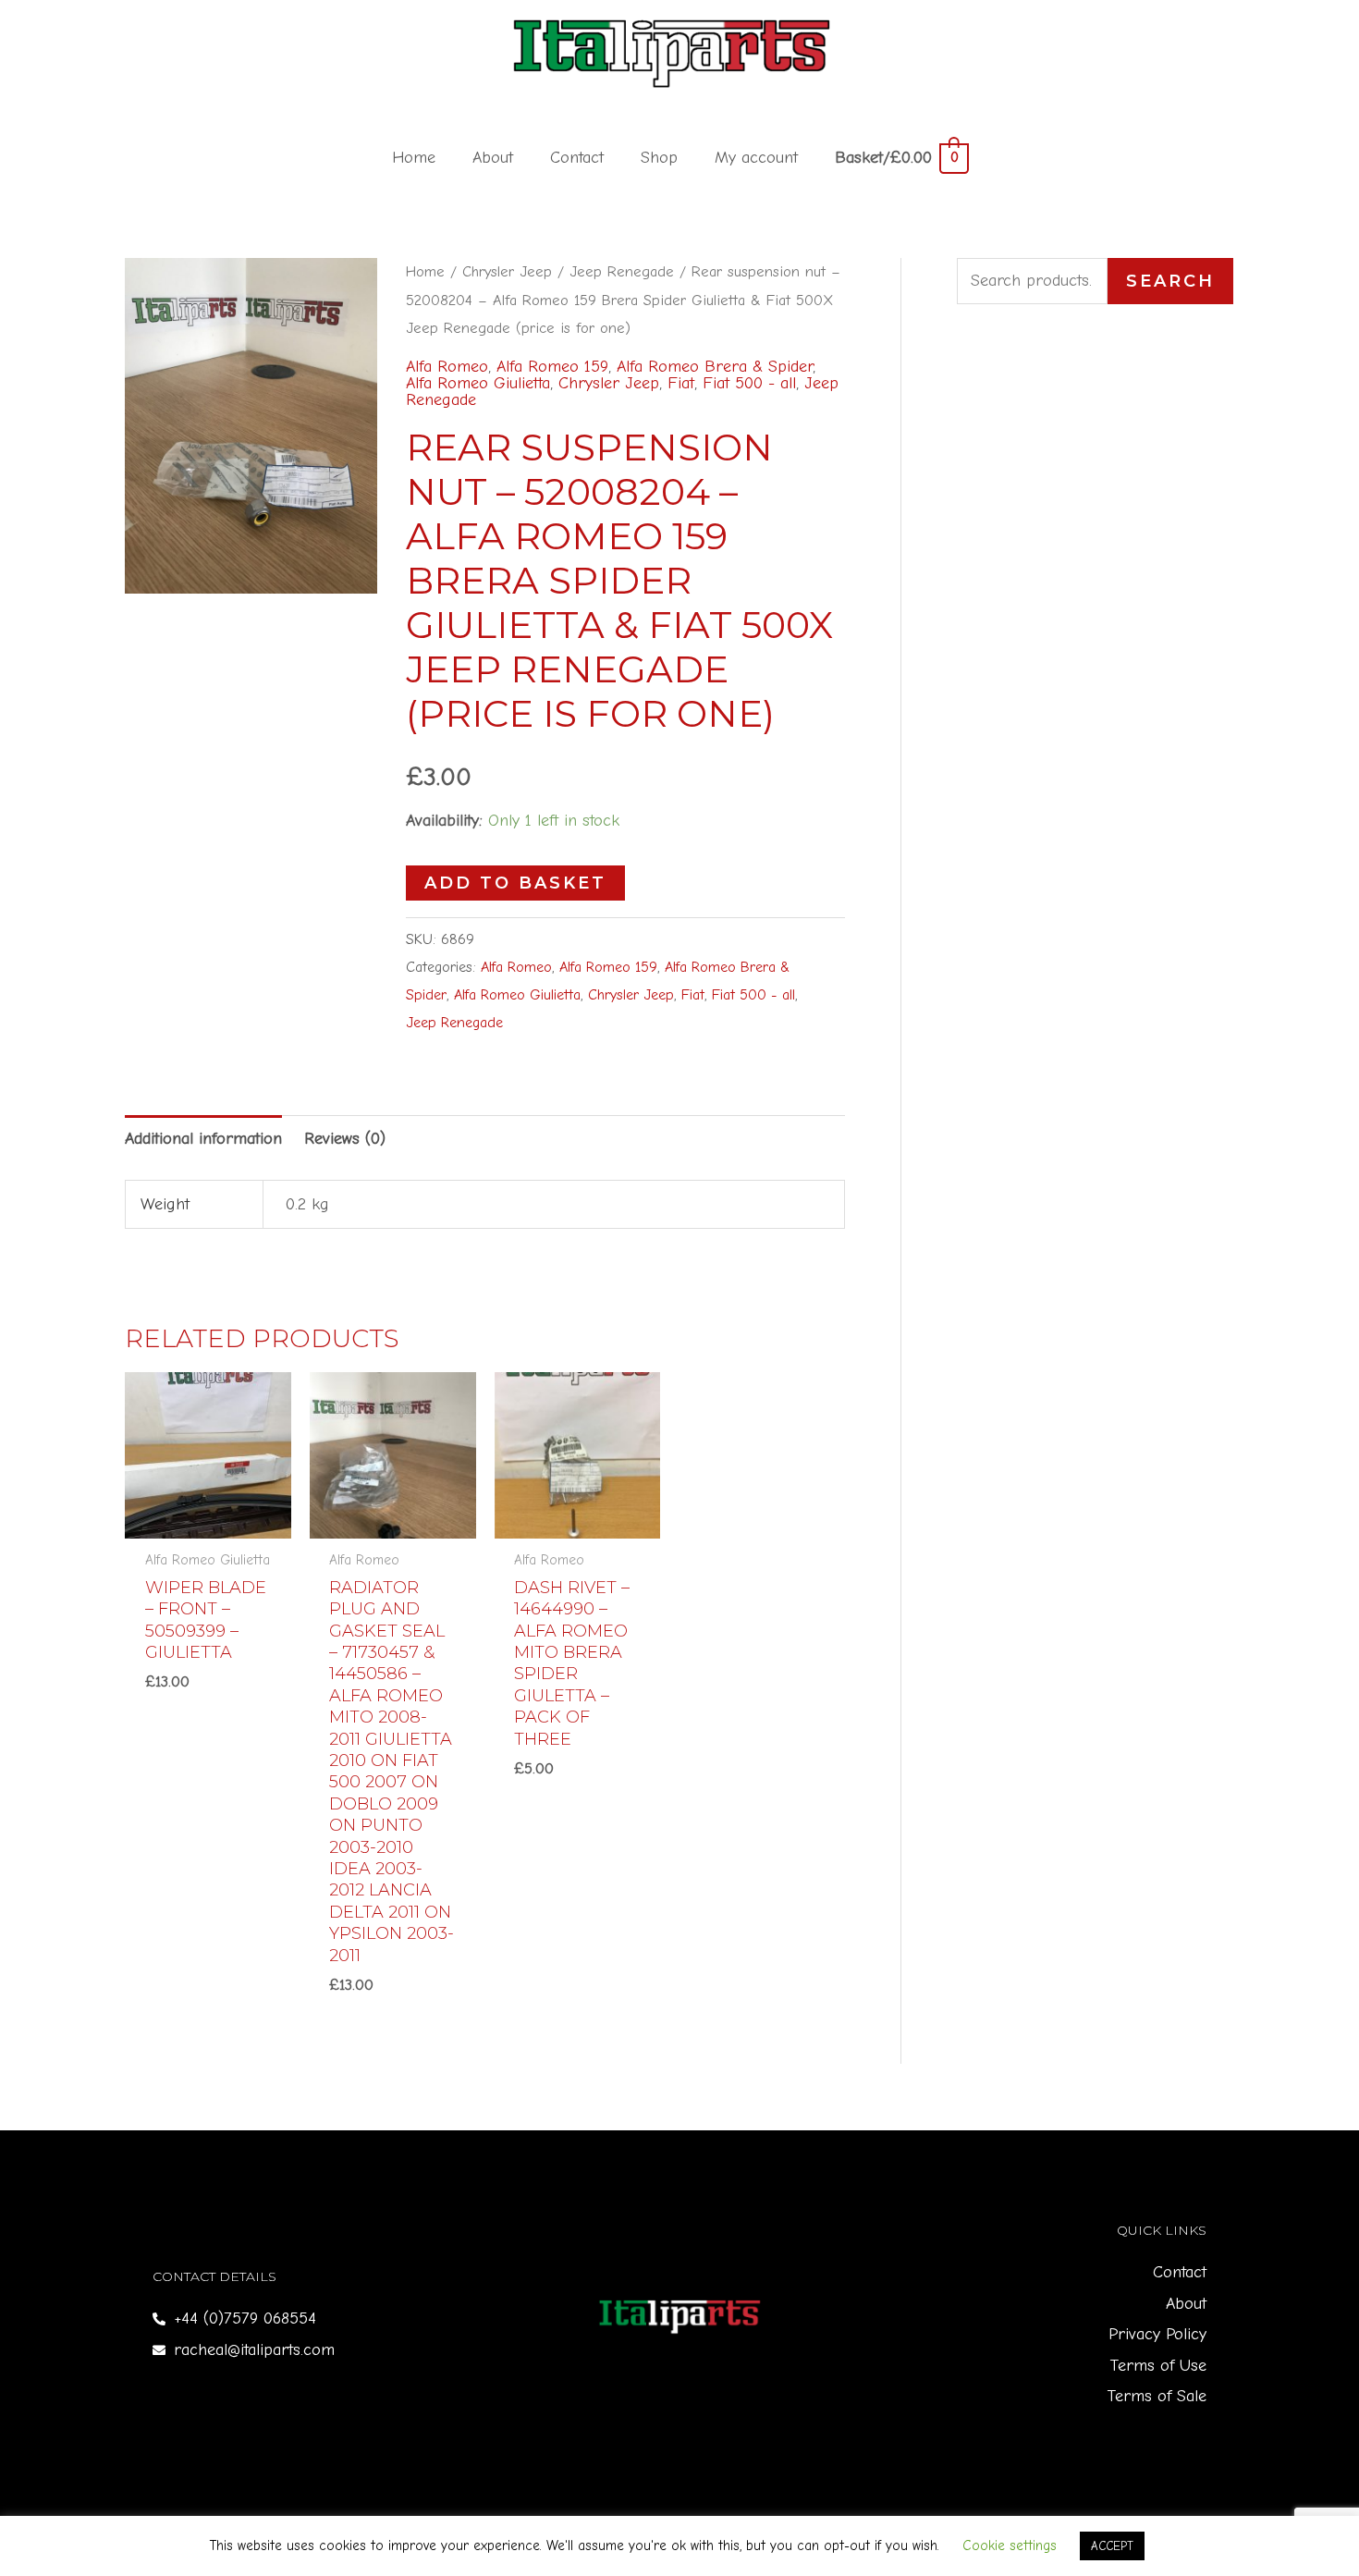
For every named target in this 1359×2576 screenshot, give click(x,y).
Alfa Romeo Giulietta (478, 383)
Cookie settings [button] (1010, 2545)
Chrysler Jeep (507, 271)
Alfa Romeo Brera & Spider (715, 367)
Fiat (681, 383)
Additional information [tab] (203, 1139)
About (493, 158)
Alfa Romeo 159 (552, 367)
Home (414, 158)
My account (756, 158)
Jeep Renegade (622, 271)
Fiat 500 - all (749, 383)
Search (1170, 281)
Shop (659, 158)
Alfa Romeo (447, 367)
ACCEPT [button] (1112, 2546)
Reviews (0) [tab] (345, 1139)
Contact (577, 158)
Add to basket (515, 883)
